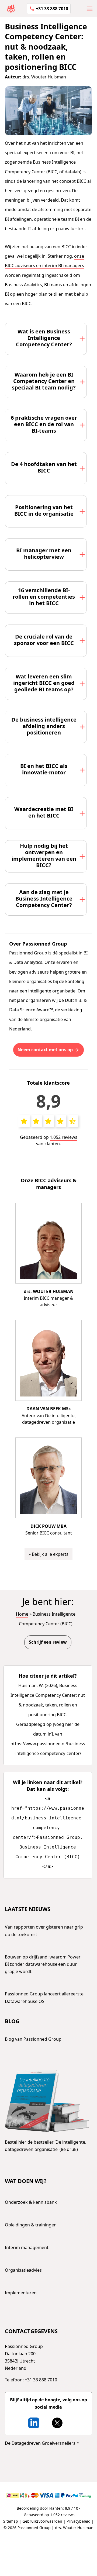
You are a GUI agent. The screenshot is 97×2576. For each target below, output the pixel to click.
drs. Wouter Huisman (44, 77)
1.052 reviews (64, 1137)
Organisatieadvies (23, 2270)
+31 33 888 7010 (52, 9)
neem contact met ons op (45, 1050)
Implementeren (21, 2293)
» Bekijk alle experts (48, 1554)
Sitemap (11, 2521)
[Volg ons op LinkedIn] (34, 2423)
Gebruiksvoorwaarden (42, 2521)
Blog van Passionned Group (33, 2039)
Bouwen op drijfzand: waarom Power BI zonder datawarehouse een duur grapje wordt (43, 1964)
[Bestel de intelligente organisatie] (47, 2101)
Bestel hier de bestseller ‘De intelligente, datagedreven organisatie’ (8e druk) (46, 2146)
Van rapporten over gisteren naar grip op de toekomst (44, 1931)
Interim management (27, 2247)
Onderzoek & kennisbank (31, 2202)
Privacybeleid (79, 2521)
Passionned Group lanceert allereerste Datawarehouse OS (44, 1997)
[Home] (11, 8)
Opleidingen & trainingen (31, 2225)
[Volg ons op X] (57, 2423)
